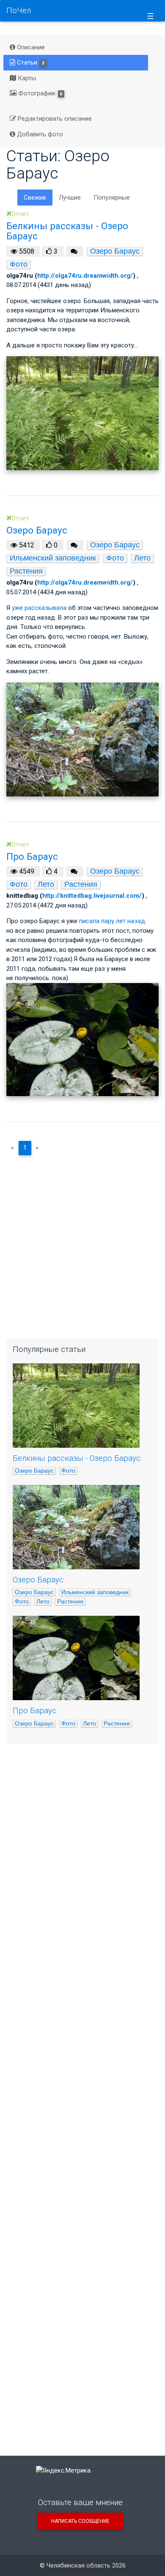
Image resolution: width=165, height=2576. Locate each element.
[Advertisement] (82, 1244)
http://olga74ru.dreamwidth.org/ (85, 276)
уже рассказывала (39, 608)
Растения (26, 571)
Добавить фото (39, 134)
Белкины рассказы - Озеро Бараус (77, 1458)
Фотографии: (40, 93)
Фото (19, 264)
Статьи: (30, 62)
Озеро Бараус (115, 251)
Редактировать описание (54, 119)
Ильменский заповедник (53, 558)
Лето (142, 558)
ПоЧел (19, 11)
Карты (26, 78)
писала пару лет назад (112, 921)
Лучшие (70, 198)
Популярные (112, 198)
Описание (30, 47)
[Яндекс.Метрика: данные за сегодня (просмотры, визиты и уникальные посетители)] (63, 2471)
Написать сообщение (80, 2521)
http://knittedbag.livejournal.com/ (92, 896)
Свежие (35, 198)
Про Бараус (34, 1711)
